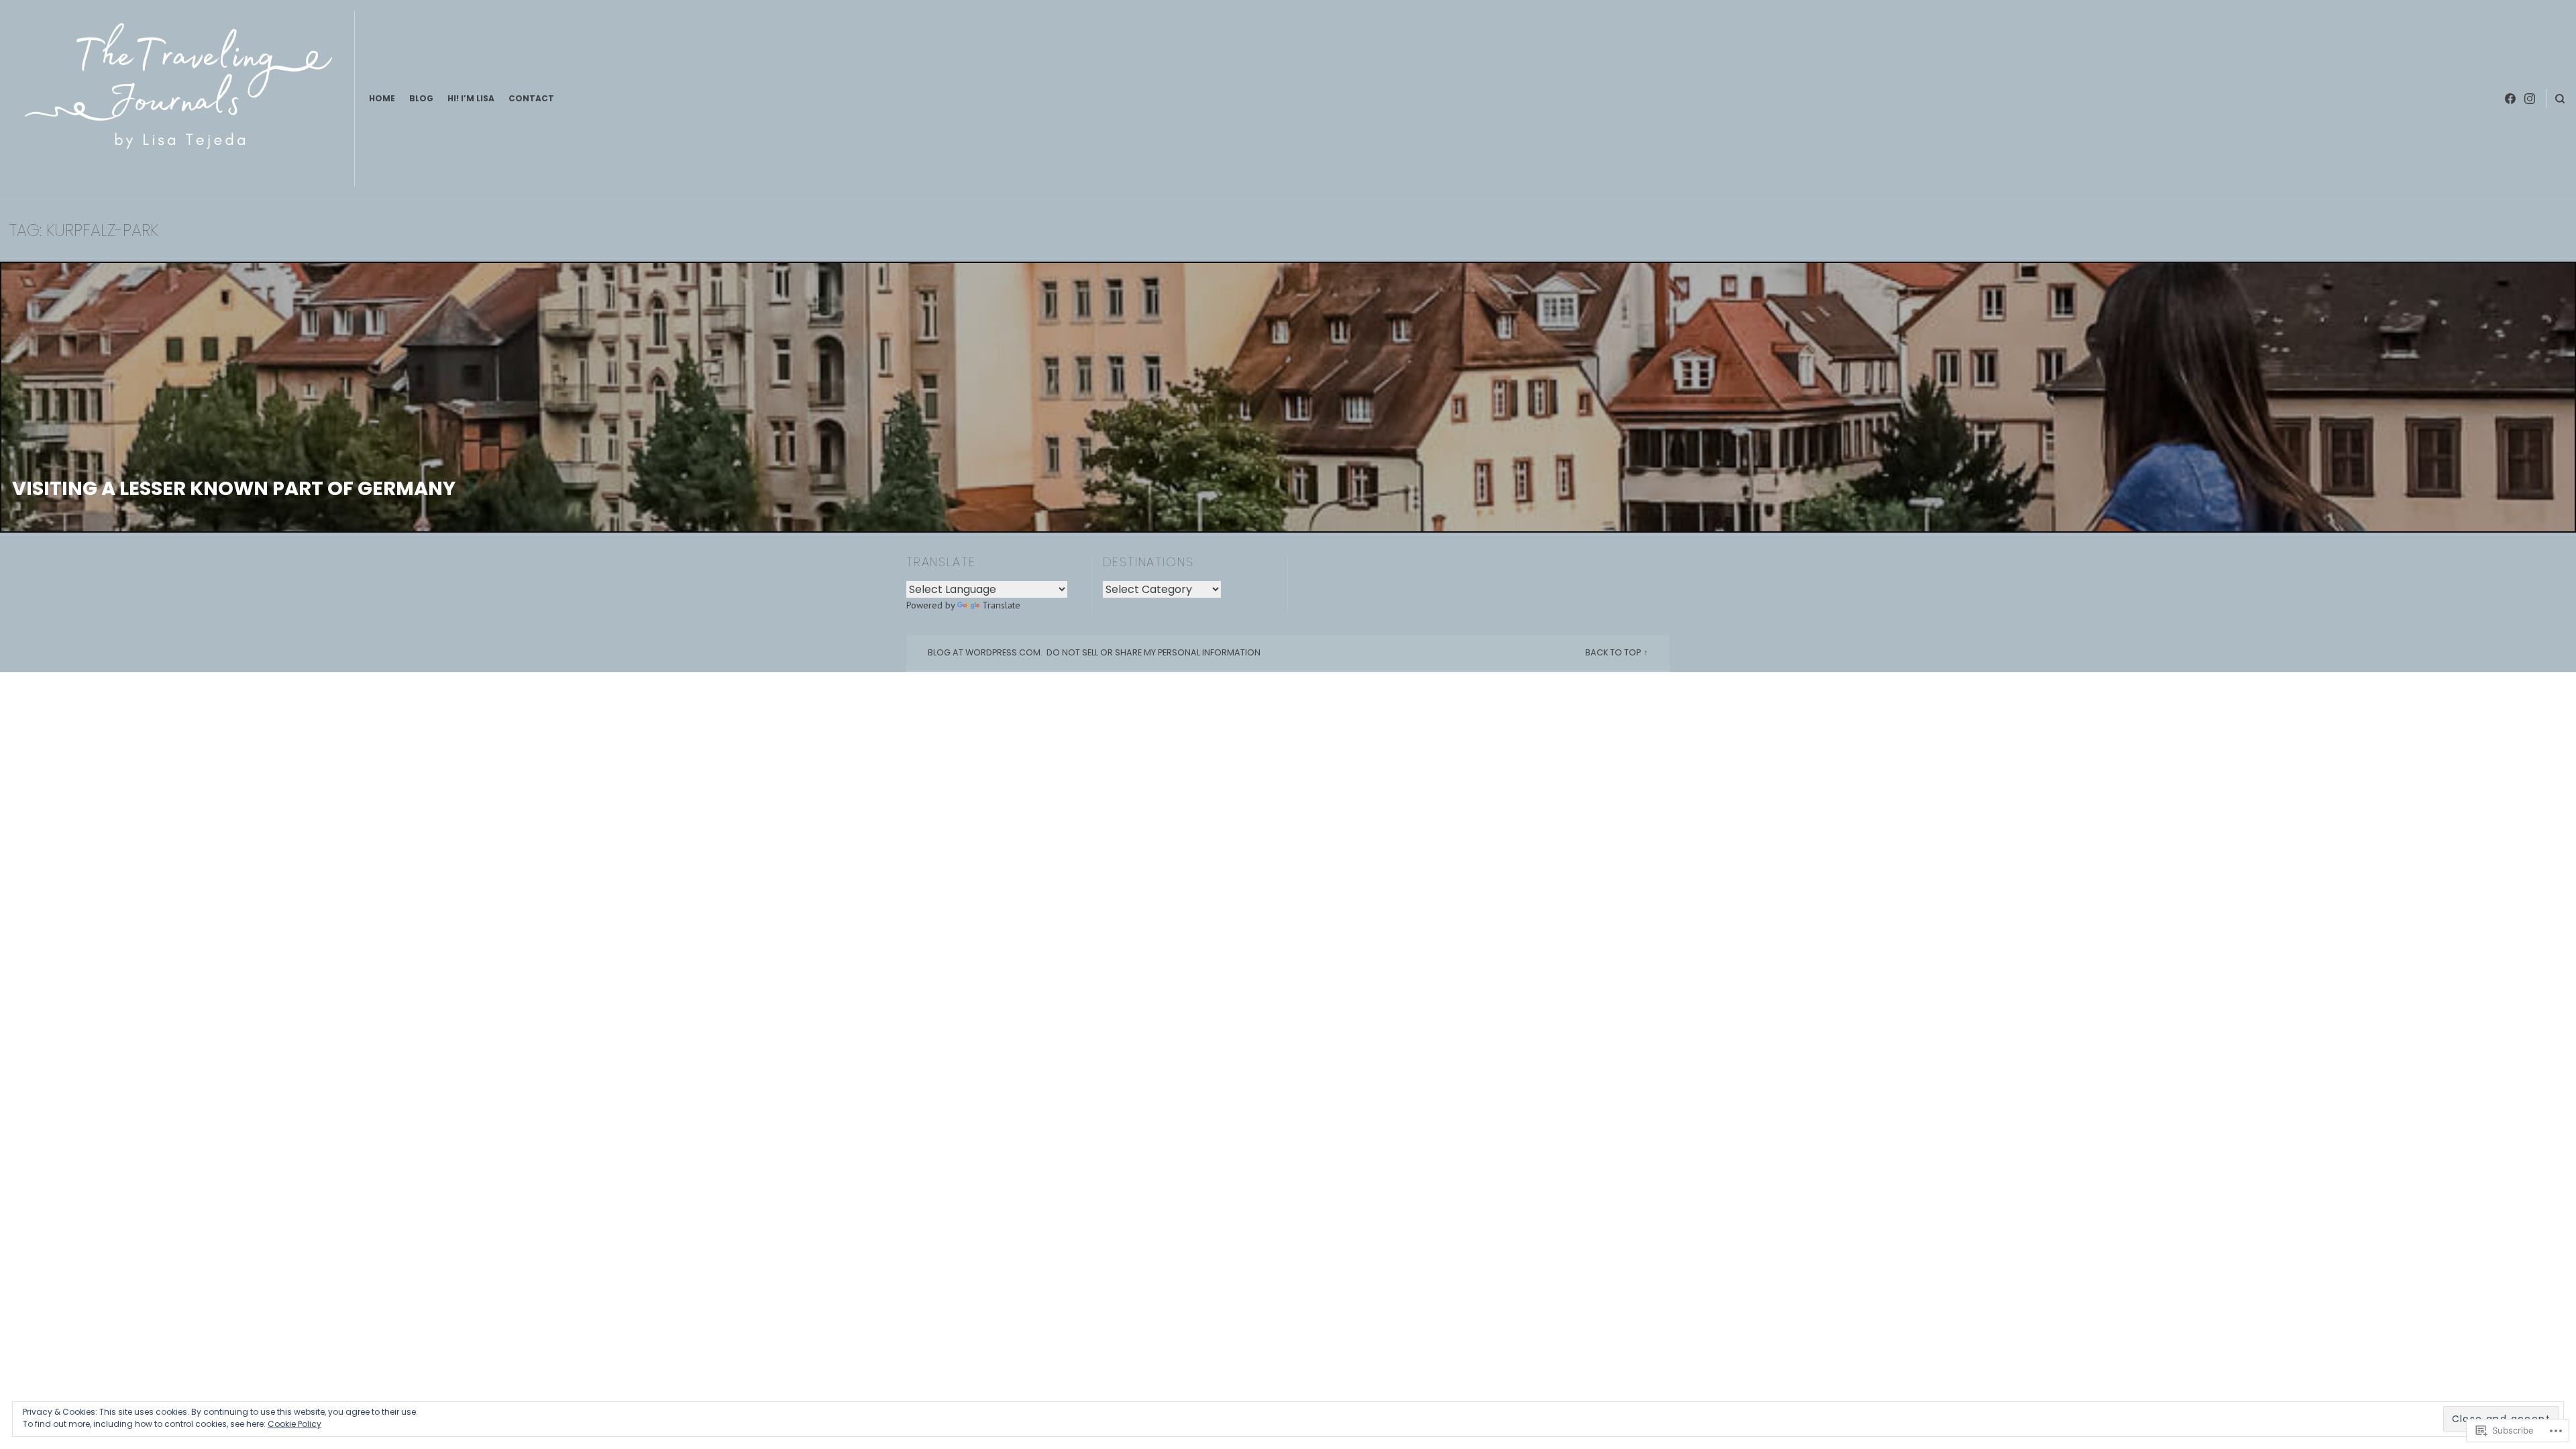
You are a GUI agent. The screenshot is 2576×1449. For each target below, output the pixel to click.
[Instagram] (2530, 99)
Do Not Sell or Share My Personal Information (1153, 652)
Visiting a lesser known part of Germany (234, 488)
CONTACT (531, 98)
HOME (382, 98)
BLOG (421, 98)
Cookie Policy (294, 1424)
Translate (1001, 605)
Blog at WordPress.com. (985, 652)
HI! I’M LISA (471, 98)
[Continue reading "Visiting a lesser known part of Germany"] (1288, 397)
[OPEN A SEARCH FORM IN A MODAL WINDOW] (2560, 99)
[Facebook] (2510, 99)
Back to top (1613, 652)
